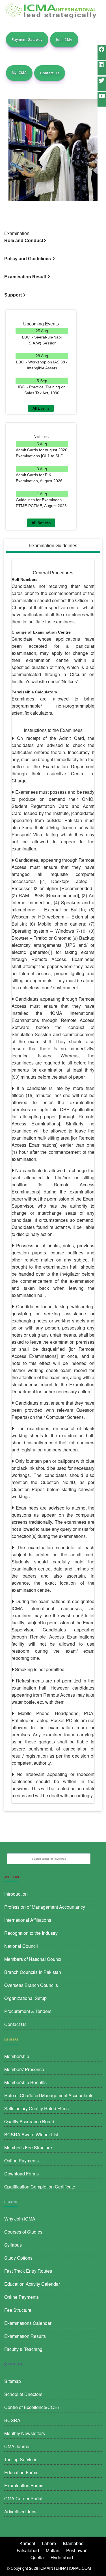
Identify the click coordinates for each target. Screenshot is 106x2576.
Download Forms (21, 2174)
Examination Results (25, 2336)
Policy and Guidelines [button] (28, 259)
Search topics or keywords (49, 1859)
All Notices (41, 523)
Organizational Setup (25, 1998)
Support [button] (14, 295)
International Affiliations (28, 1920)
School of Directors (23, 2394)
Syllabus (13, 2245)
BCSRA (12, 2420)
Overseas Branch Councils (31, 1985)
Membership (17, 2056)
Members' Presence (24, 2069)
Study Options (18, 2258)
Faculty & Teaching (23, 2349)
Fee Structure (18, 2310)
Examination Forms (24, 2485)
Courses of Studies (23, 2232)
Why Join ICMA (20, 2219)
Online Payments (21, 2161)
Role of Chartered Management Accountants (49, 2095)
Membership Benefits (25, 2082)
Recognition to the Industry (31, 1933)
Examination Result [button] (26, 277)
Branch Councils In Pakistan (33, 1972)
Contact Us (50, 73)
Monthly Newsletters (25, 2433)
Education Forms (21, 2472)
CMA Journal (17, 2446)
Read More (42, 349)
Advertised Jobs (20, 2512)
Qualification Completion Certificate (40, 2187)
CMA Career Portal (23, 2498)
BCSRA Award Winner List (31, 2134)
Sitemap (13, 2381)
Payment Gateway (27, 40)
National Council (21, 1946)
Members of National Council (33, 1959)
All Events (41, 408)
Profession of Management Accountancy (45, 1907)
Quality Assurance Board (29, 2121)
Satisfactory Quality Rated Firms (36, 2108)
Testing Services (21, 2459)
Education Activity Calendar (32, 2284)
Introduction (16, 1894)
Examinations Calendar (28, 2323)
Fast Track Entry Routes (28, 2271)
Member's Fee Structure (28, 2148)
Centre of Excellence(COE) (32, 2407)
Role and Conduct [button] (24, 241)
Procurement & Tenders (28, 2011)
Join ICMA (64, 40)
